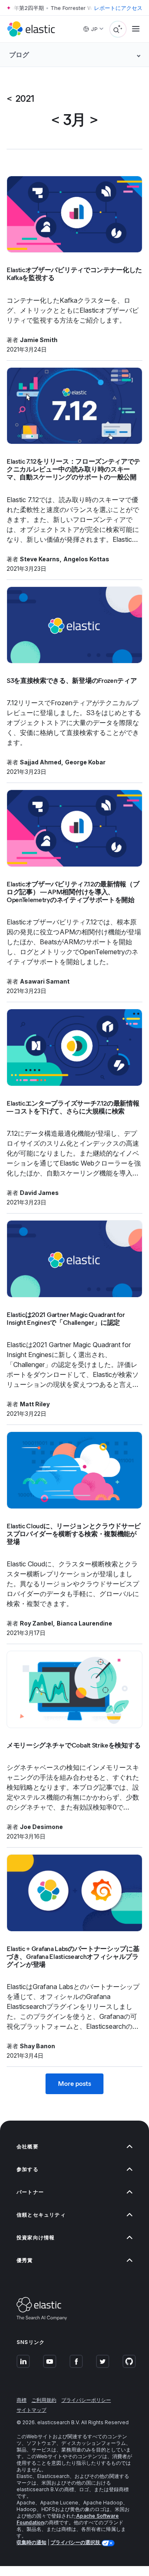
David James (39, 1193)
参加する (28, 2169)
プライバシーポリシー (86, 2400)
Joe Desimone (41, 1827)
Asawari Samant (45, 981)
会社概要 (28, 2146)
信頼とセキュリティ (41, 2215)
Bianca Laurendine (84, 1623)
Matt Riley (35, 1404)
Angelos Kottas (86, 559)
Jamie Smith (39, 340)
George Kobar (85, 762)
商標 (22, 2400)
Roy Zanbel (36, 1623)
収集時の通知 (31, 2542)
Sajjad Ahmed (41, 762)
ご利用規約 (44, 2400)
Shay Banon (37, 2046)
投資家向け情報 (36, 2237)
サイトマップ (31, 2410)
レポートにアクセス (118, 8)
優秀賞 (25, 2260)
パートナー (30, 2192)
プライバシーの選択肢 (76, 2542)
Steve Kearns (40, 559)
